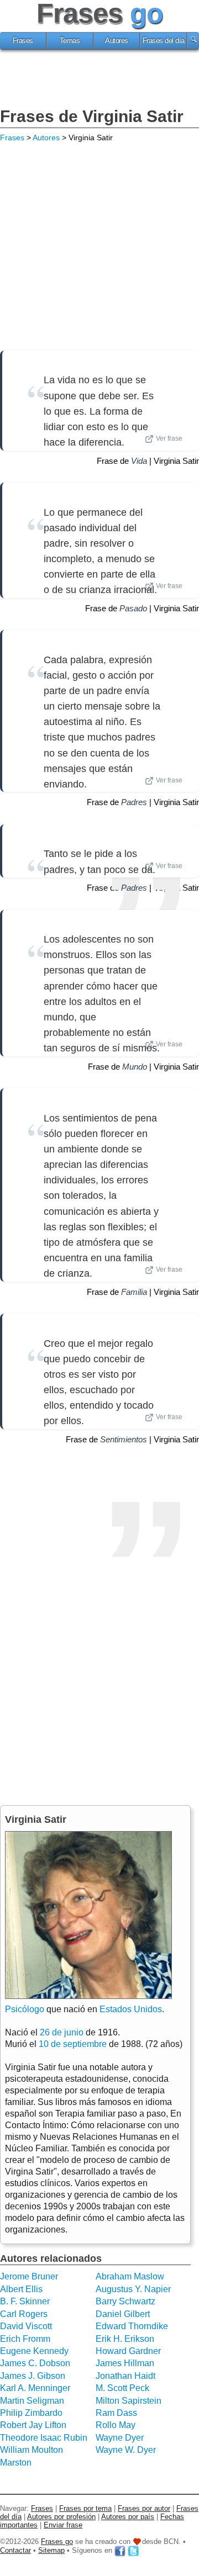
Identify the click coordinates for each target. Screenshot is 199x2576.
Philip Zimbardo (31, 2413)
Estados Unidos (131, 2009)
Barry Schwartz (125, 2301)
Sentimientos (124, 1439)
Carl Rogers (24, 2314)
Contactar (15, 2550)
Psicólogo (25, 2009)
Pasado (133, 608)
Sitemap (51, 2550)
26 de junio (62, 2032)
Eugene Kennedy (34, 2351)
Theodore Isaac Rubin (44, 2438)
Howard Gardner (128, 2351)
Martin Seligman (32, 2401)
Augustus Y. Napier (133, 2289)
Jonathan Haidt (125, 2376)
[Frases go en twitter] (133, 2550)
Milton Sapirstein (129, 2401)
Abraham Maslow (130, 2276)
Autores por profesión (61, 2517)
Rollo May (116, 2425)
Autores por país (128, 2517)
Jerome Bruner (29, 2276)
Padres (134, 802)
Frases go (57, 2541)
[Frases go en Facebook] (120, 2550)
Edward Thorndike (132, 2326)
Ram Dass (116, 2413)
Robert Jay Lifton (33, 2425)
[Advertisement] (99, 80)
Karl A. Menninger (35, 2388)
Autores (117, 41)
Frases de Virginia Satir (92, 116)
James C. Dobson (35, 2363)
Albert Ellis (21, 2289)
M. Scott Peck (122, 2388)
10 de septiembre (73, 2044)
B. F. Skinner (25, 2301)
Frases (23, 41)
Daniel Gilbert (123, 2314)
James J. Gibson (33, 2376)
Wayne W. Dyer (126, 2450)
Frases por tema (85, 2508)
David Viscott (26, 2326)
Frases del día (164, 41)
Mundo (135, 1067)
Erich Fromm (25, 2339)
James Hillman (125, 2363)
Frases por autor (144, 2508)
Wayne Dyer (120, 2438)
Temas (70, 41)
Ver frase (169, 438)
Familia (134, 1292)
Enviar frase (63, 2525)
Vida (139, 461)
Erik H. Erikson (125, 2339)
